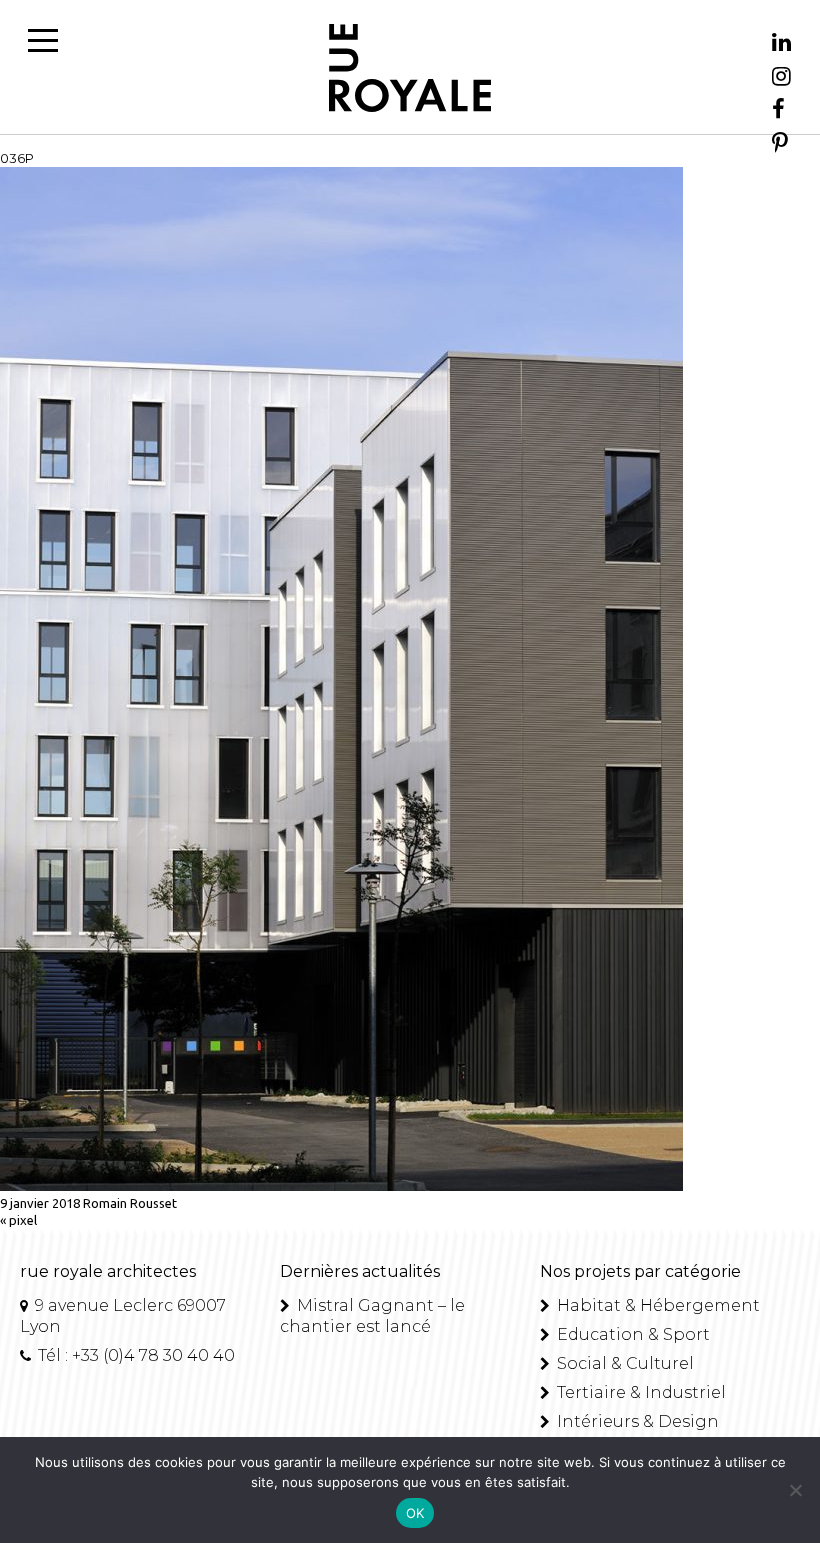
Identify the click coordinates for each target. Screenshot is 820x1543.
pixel (23, 1220)
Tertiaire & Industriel (639, 1392)
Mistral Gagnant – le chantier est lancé (372, 1316)
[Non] (795, 1490)
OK (415, 1513)
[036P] (341, 1186)
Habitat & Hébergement (656, 1305)
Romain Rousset (130, 1203)
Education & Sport (631, 1334)
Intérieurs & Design (636, 1421)
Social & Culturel (623, 1363)
